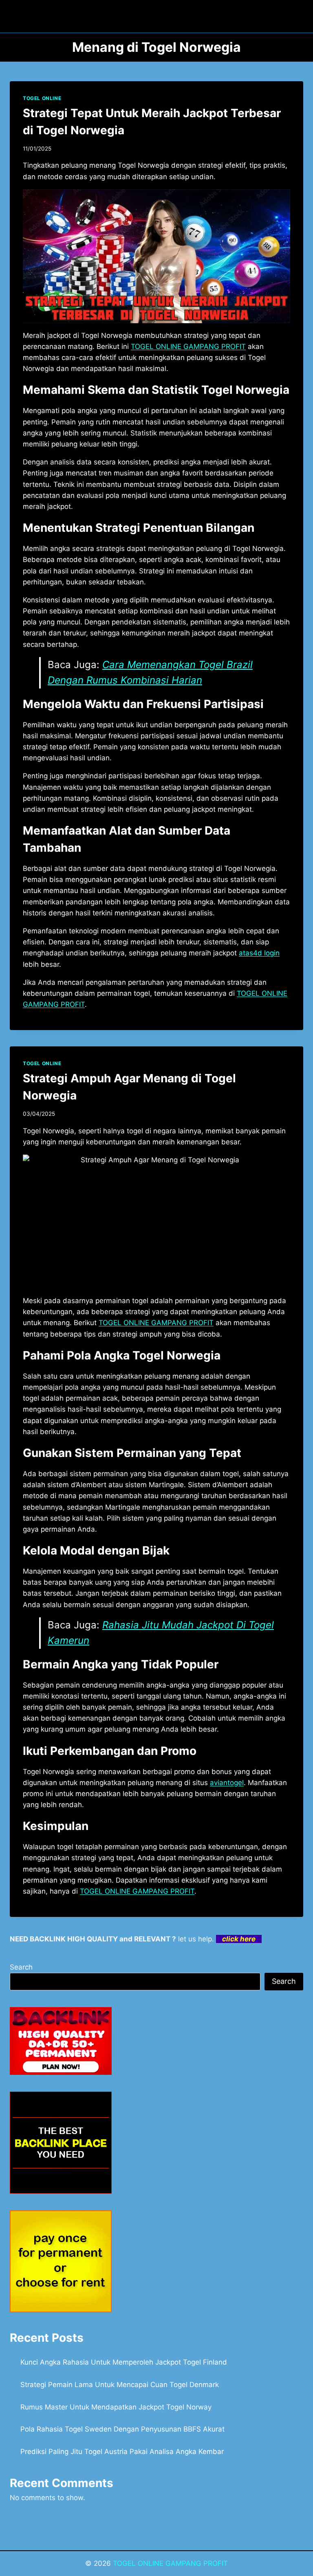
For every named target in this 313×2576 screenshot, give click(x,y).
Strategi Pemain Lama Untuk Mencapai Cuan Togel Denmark (120, 2385)
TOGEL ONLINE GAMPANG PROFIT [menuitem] (188, 346)
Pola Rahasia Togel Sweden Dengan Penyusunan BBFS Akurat (122, 2429)
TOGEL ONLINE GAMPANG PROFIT (170, 2563)
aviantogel (227, 1783)
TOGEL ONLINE (42, 98)
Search (21, 1967)
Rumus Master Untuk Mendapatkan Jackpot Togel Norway (116, 2407)
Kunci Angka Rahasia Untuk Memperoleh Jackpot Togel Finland (124, 2362)
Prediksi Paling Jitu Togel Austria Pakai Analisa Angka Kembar (122, 2452)
